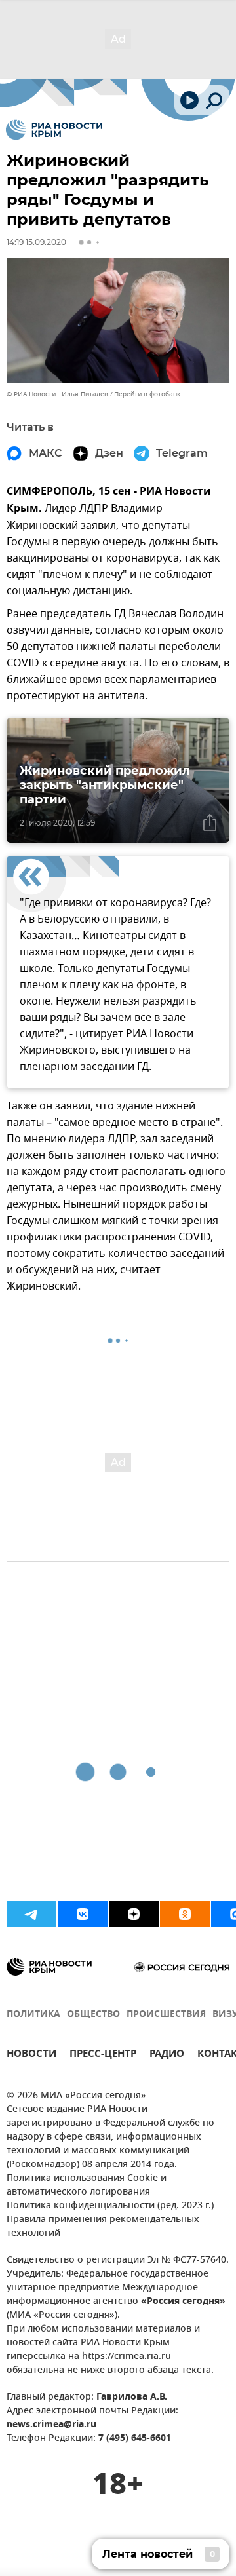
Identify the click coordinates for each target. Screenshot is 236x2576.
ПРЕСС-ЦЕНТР (103, 2055)
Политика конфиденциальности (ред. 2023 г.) (110, 2206)
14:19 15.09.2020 (36, 242)
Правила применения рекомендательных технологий (103, 2227)
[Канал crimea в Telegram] (31, 1914)
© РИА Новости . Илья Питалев (57, 394)
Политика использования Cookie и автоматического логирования (87, 2185)
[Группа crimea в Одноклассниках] (185, 1914)
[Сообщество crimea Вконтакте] (83, 1914)
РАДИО (167, 2055)
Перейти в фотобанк (147, 394)
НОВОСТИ (31, 2055)
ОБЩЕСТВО (93, 2015)
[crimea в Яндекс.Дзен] (134, 1914)
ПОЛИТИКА (33, 2015)
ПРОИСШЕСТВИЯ (166, 2015)
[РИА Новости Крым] (54, 130)
